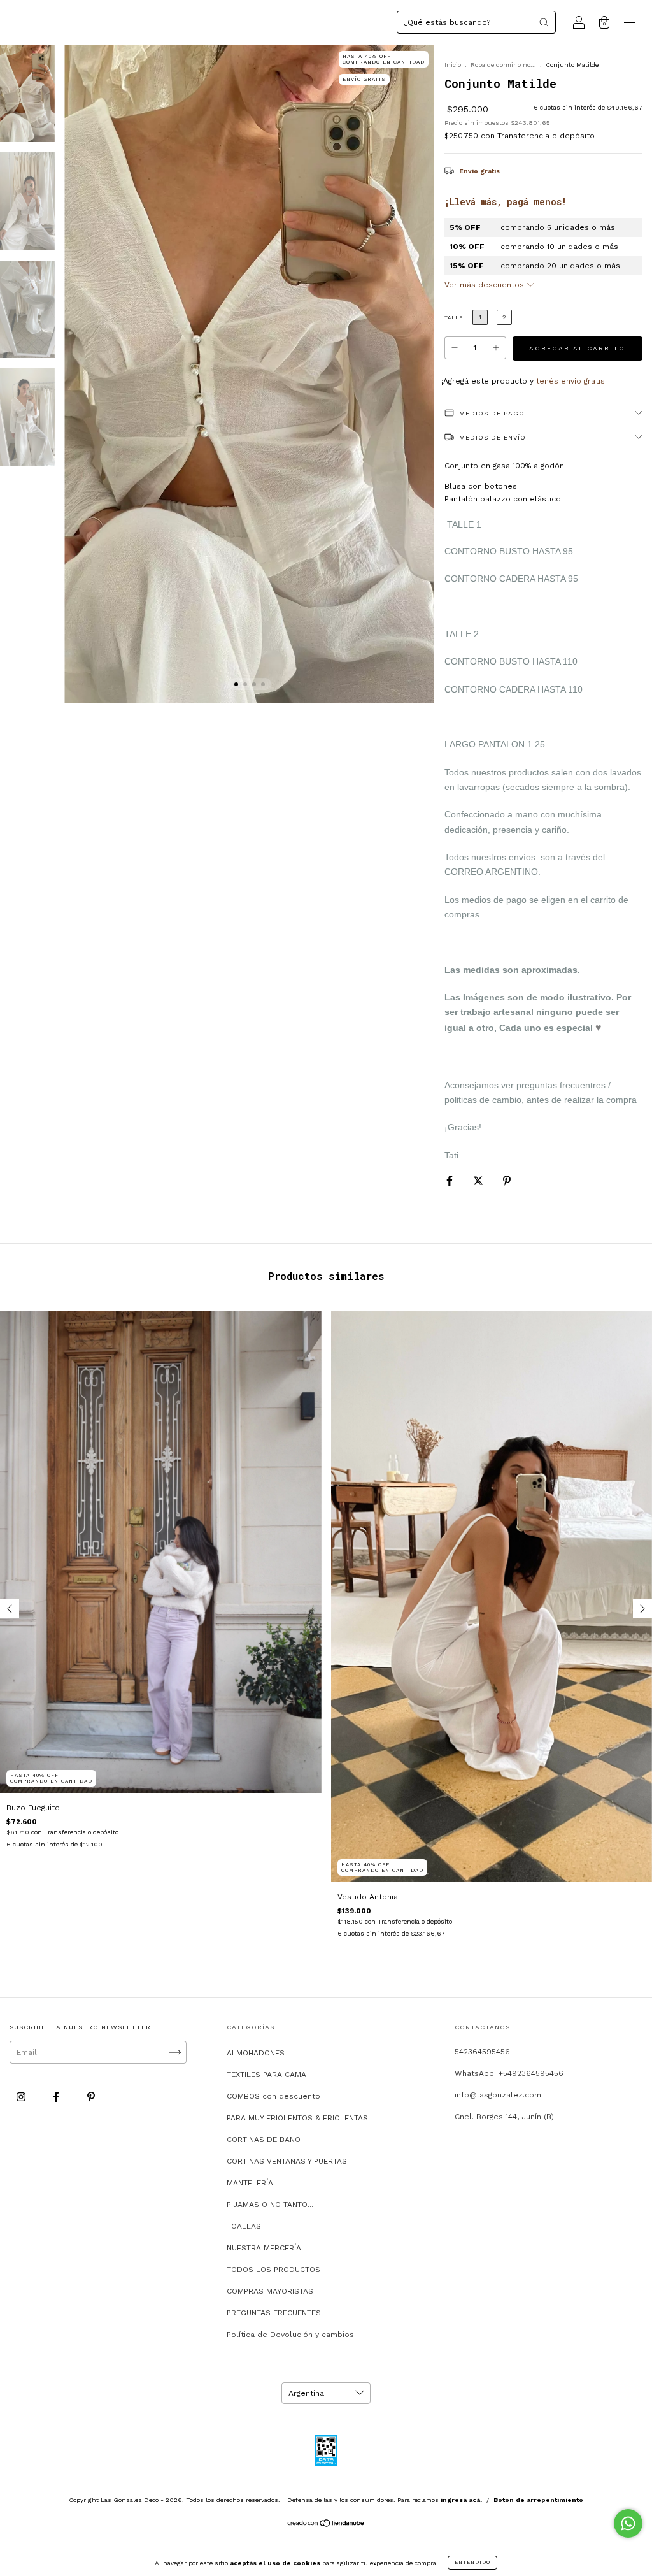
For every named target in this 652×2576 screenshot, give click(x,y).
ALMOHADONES (256, 2053)
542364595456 (482, 2052)
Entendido (472, 2562)
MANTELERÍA (250, 2183)
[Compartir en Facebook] (451, 1181)
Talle (454, 318)
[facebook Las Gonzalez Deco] (57, 2097)
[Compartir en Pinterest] (507, 1181)
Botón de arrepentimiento (538, 2500)
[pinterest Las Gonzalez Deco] (91, 2097)
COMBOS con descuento (273, 2096)
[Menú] (630, 24)
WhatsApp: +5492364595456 (509, 2073)
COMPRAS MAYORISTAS (270, 2291)
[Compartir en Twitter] (479, 1181)
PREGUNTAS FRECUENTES (274, 2313)
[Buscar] (544, 22)
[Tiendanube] (326, 2525)
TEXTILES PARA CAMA (266, 2075)
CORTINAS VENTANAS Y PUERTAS (287, 2161)
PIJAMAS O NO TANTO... (270, 2205)
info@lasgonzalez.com (498, 2095)
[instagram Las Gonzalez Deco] (22, 2097)
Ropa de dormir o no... (503, 65)
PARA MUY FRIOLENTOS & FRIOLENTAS (297, 2118)
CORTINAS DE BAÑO (264, 2140)
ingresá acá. (461, 2500)
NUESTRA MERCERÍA (264, 2248)
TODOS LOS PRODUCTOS (273, 2270)
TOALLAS (244, 2226)
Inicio (453, 65)
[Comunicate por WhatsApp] (628, 2523)
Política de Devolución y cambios (290, 2335)
